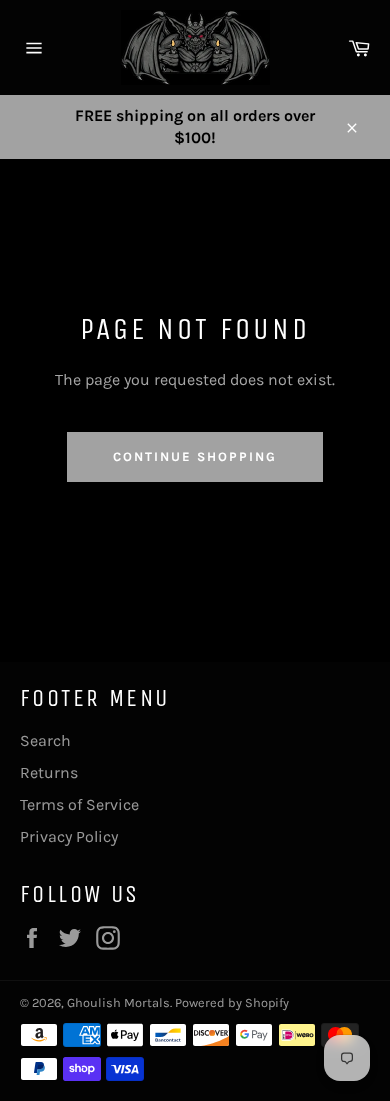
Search (45, 740)
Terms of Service (79, 804)
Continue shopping (194, 456)
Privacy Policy (69, 836)
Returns (49, 772)
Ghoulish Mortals (118, 1002)
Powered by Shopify (232, 1002)
